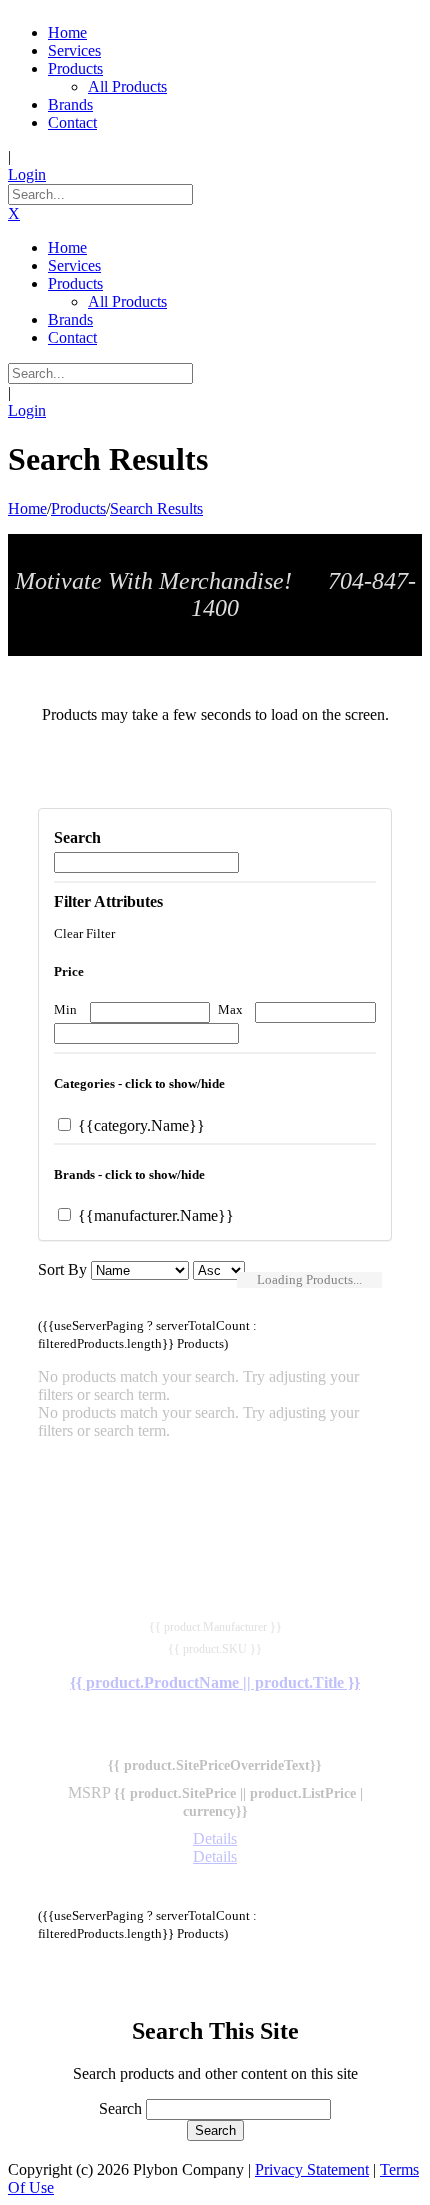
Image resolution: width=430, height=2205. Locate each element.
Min (65, 1009)
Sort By (62, 1269)
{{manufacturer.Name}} (154, 1215)
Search (120, 2108)
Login (27, 174)
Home (27, 508)
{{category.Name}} (139, 1125)
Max (230, 1009)
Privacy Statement (312, 2169)
